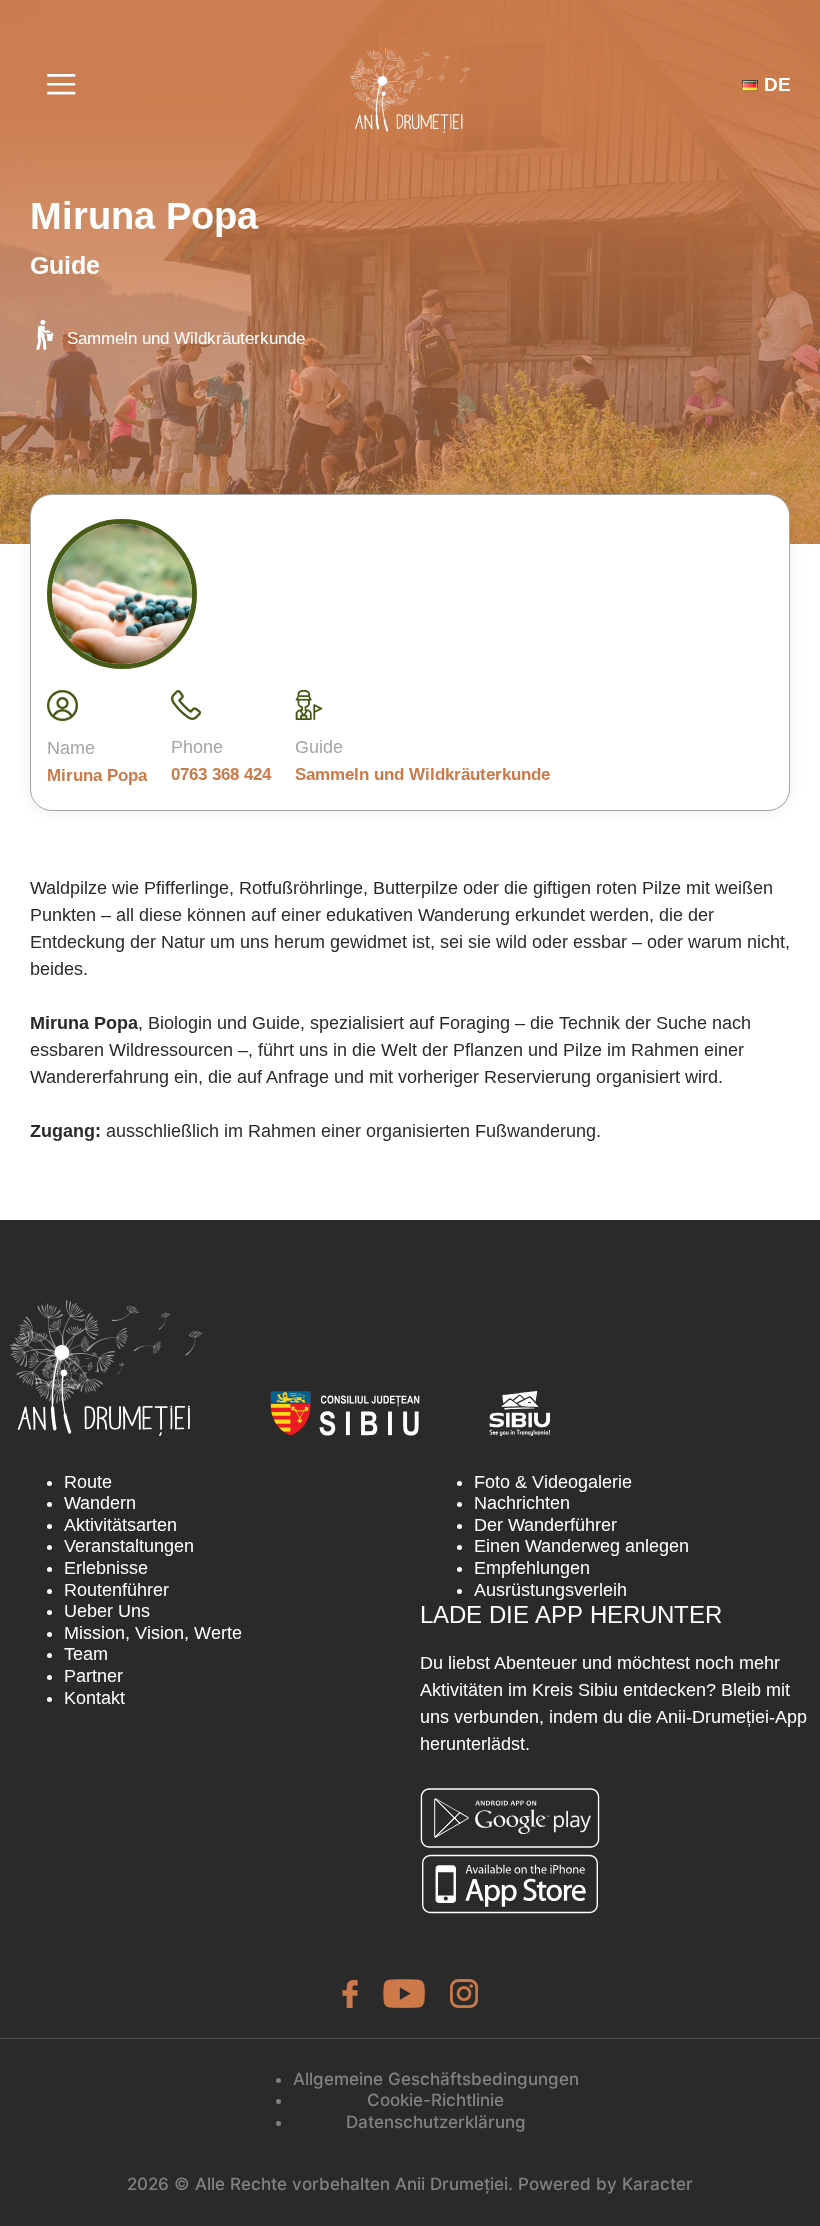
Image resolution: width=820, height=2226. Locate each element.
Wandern (100, 1503)
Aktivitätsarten (120, 1525)
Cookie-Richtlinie (435, 2100)
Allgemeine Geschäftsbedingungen (436, 2079)
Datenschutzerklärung (436, 2122)
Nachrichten (522, 1503)
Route (88, 1482)
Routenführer (116, 1590)
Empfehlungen (532, 1568)
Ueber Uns (107, 1611)
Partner (93, 1676)
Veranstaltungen (129, 1546)
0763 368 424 (221, 774)
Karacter (657, 2184)
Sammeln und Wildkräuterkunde (186, 338)
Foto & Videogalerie (553, 1482)
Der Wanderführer (545, 1525)
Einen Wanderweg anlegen (581, 1546)
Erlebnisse (106, 1568)
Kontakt (94, 1698)
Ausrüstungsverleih (550, 1590)
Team (86, 1654)
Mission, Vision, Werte (153, 1633)
